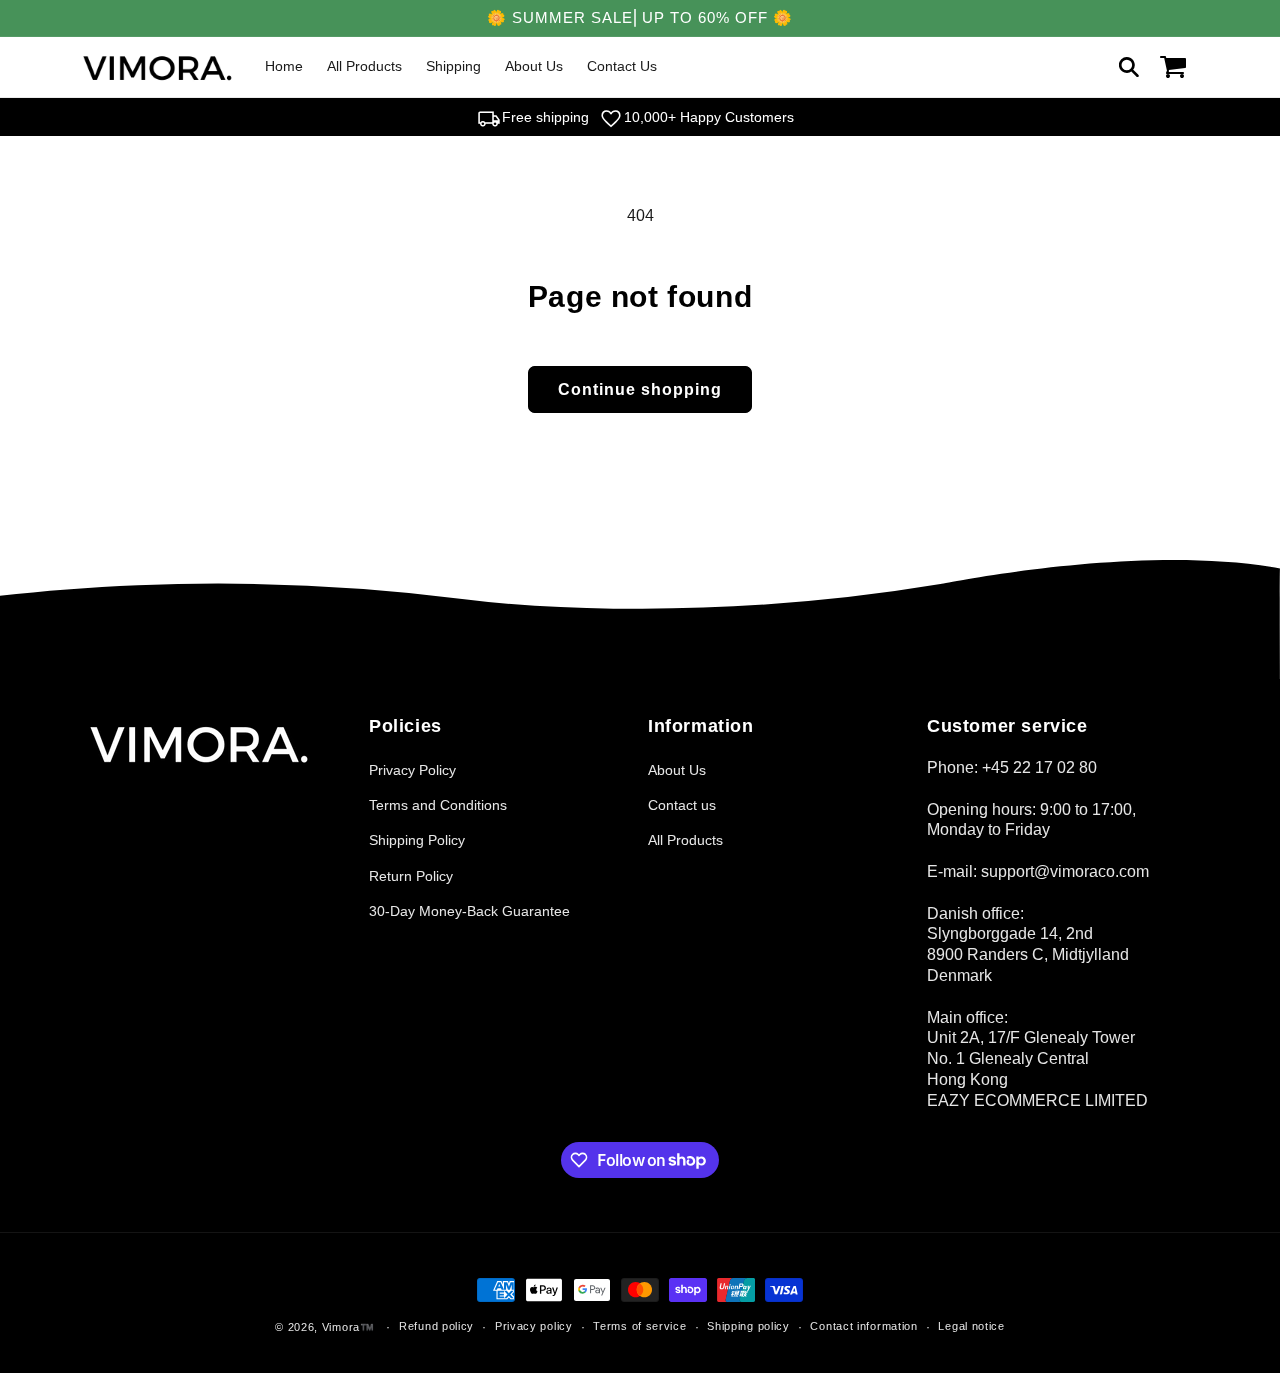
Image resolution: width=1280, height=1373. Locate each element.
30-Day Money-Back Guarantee (469, 911)
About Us (677, 770)
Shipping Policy (417, 840)
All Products (685, 840)
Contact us (682, 805)
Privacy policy (534, 1326)
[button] (1129, 67)
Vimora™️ (348, 1327)
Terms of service (639, 1326)
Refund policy (436, 1326)
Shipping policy (748, 1326)
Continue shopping (640, 389)
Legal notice (971, 1326)
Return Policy (411, 876)
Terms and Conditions (438, 805)
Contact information (863, 1326)
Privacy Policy (412, 770)
